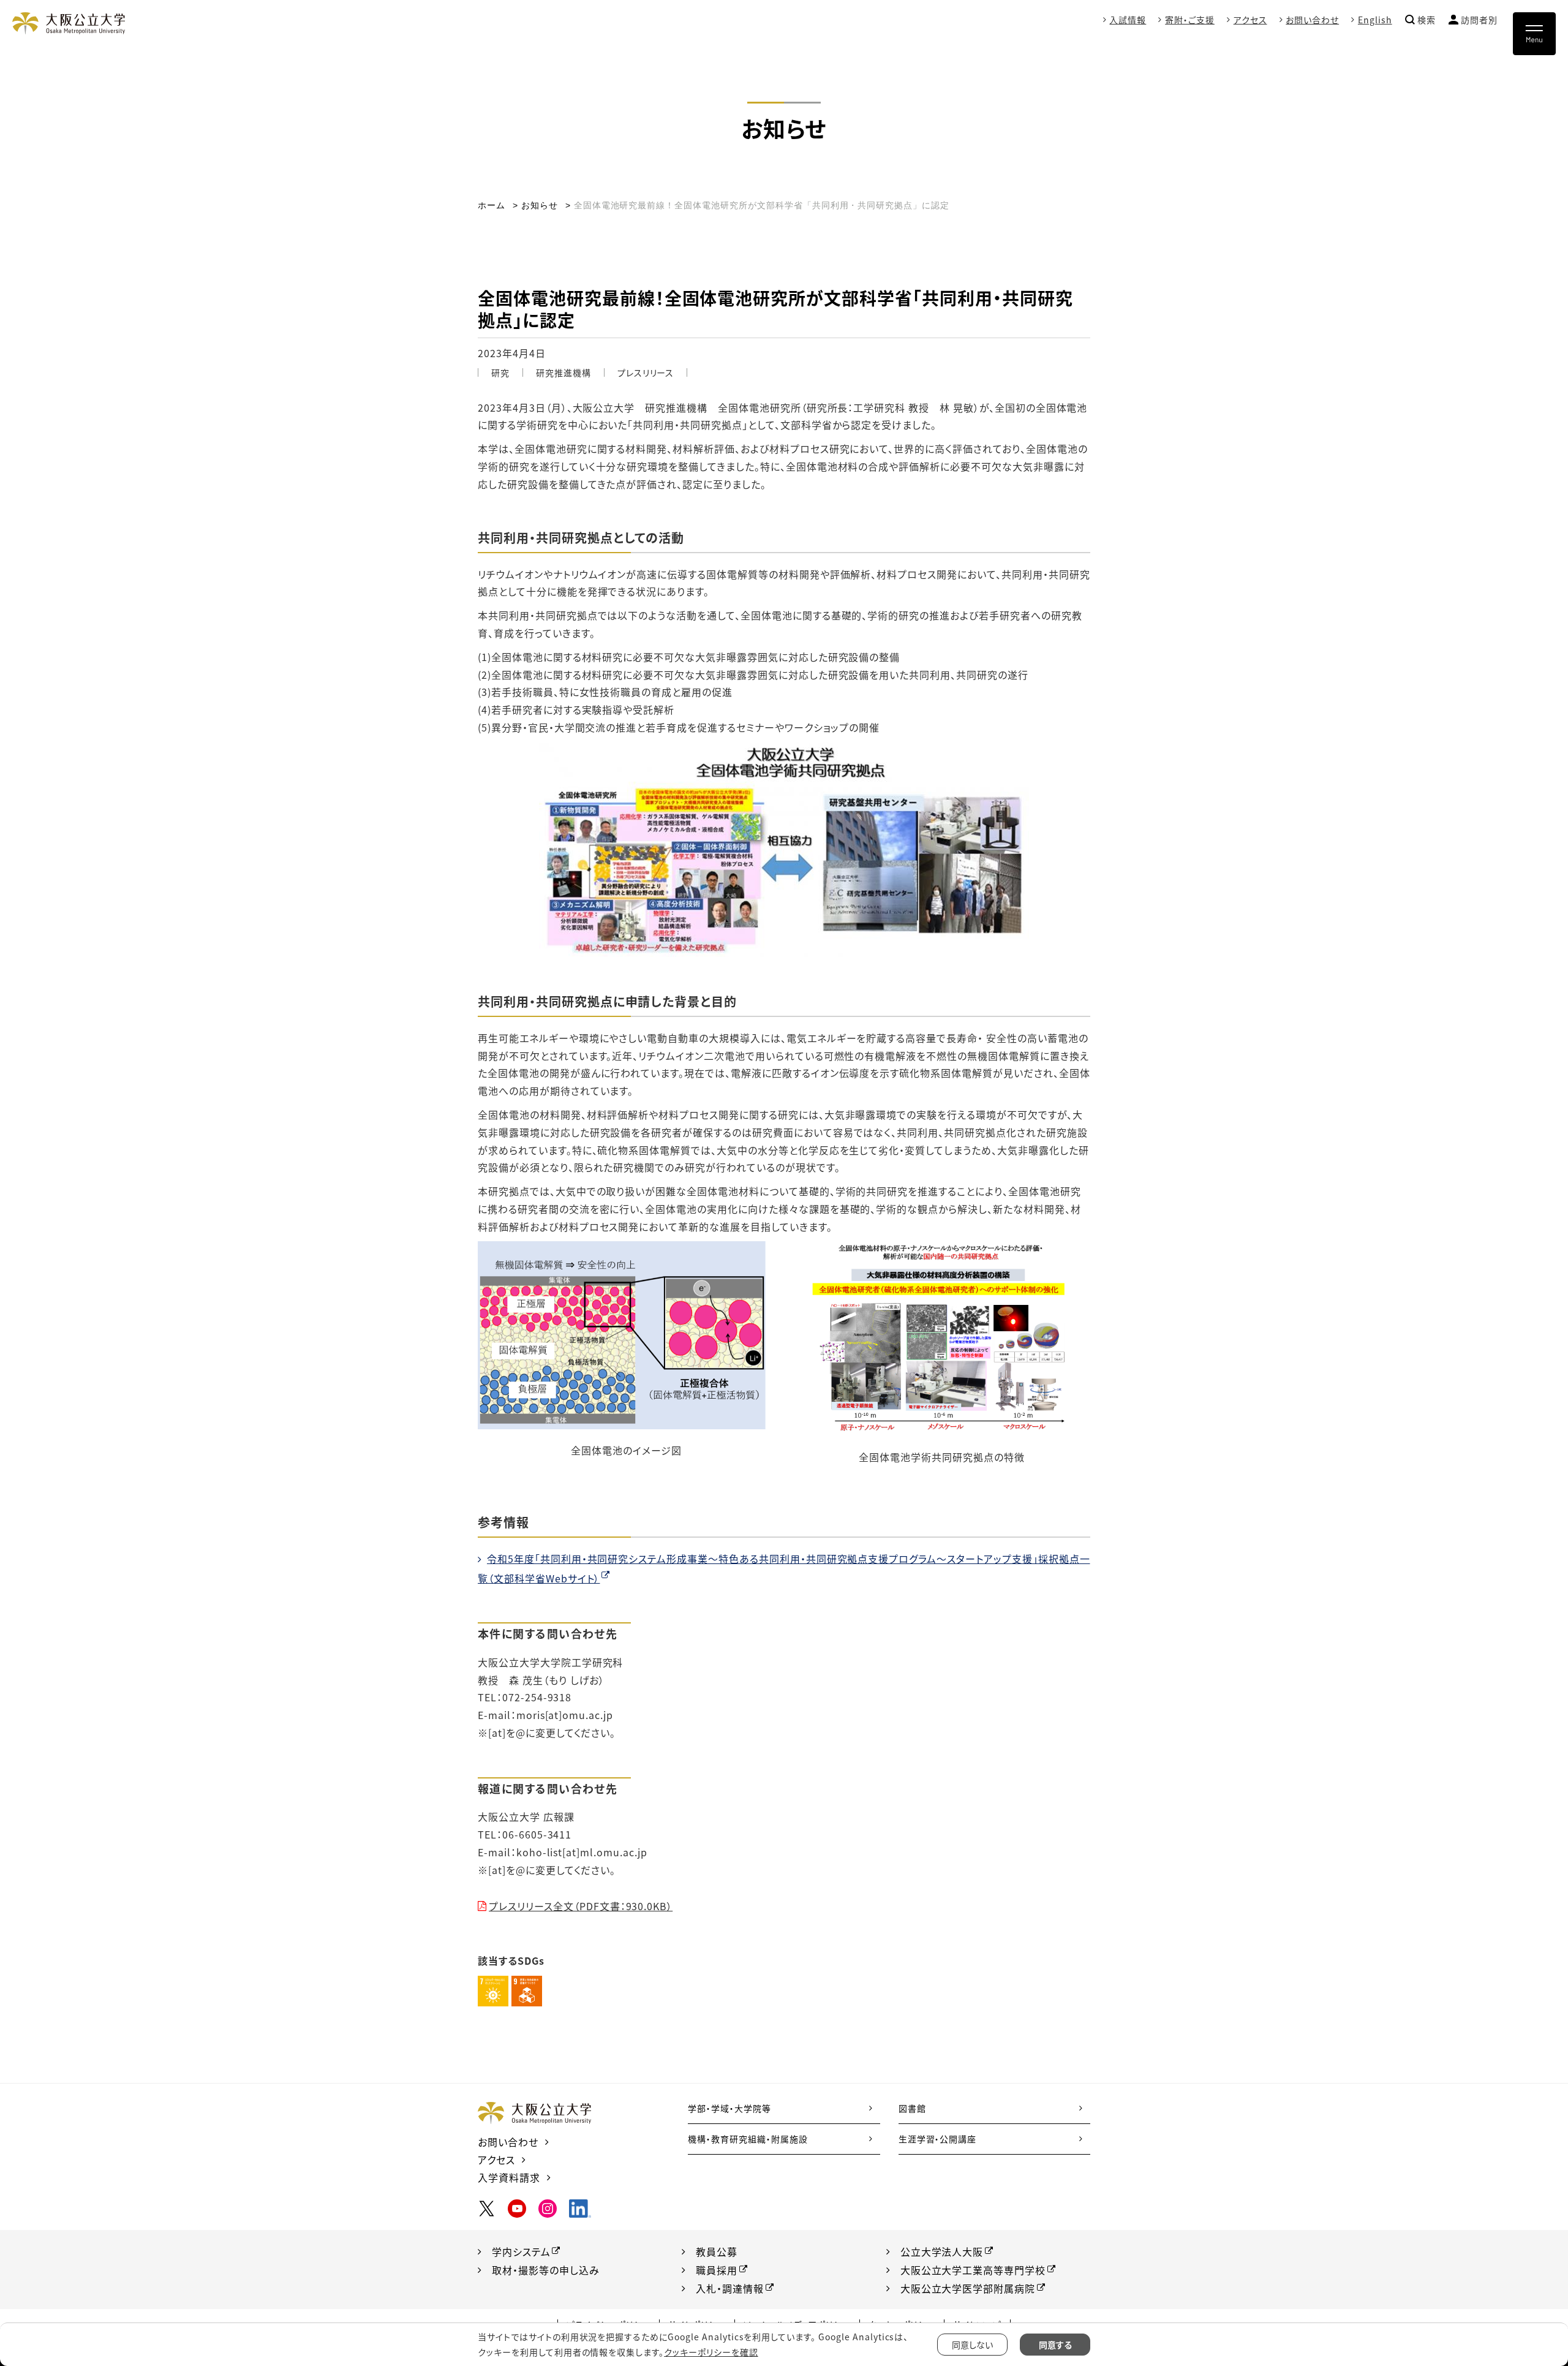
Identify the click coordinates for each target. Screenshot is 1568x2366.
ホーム (492, 205)
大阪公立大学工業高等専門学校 (973, 2270)
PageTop (1519, 2301)
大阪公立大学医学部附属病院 (968, 2288)
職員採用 (717, 2270)
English (1375, 20)
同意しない (972, 2345)
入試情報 (1128, 20)
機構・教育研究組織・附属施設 (748, 2139)
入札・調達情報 (730, 2288)
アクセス (1250, 20)
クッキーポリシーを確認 (711, 2352)
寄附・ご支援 (1190, 20)
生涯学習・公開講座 (938, 2139)
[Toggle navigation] (1534, 34)
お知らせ (540, 205)
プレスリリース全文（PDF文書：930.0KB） (581, 1906)
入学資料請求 (509, 2177)
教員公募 (717, 2251)
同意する (1055, 2345)
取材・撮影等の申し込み (546, 2270)
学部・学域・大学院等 (729, 2108)
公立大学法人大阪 (942, 2251)
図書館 (912, 2108)
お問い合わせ (1312, 20)
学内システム (521, 2251)
